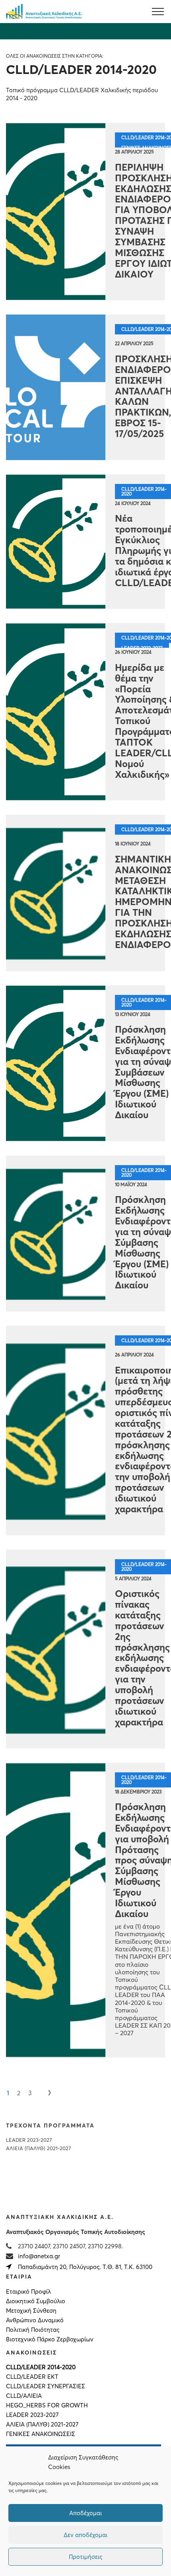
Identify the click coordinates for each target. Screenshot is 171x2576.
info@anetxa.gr (39, 2256)
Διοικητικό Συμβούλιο (36, 2301)
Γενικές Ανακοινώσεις (41, 2434)
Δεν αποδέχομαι (85, 2535)
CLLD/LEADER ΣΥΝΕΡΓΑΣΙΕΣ (46, 2386)
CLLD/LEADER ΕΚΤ (32, 2377)
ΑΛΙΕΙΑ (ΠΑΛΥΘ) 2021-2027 (38, 2148)
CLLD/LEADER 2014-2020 (41, 2367)
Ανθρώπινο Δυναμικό (35, 2320)
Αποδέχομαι (85, 2513)
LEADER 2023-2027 (29, 2140)
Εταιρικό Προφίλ (28, 2292)
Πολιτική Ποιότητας (33, 2330)
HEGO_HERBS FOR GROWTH (47, 2405)
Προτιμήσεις (85, 2557)
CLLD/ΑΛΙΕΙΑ (24, 2396)
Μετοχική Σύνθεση (31, 2311)
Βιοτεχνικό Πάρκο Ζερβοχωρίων (50, 2339)
